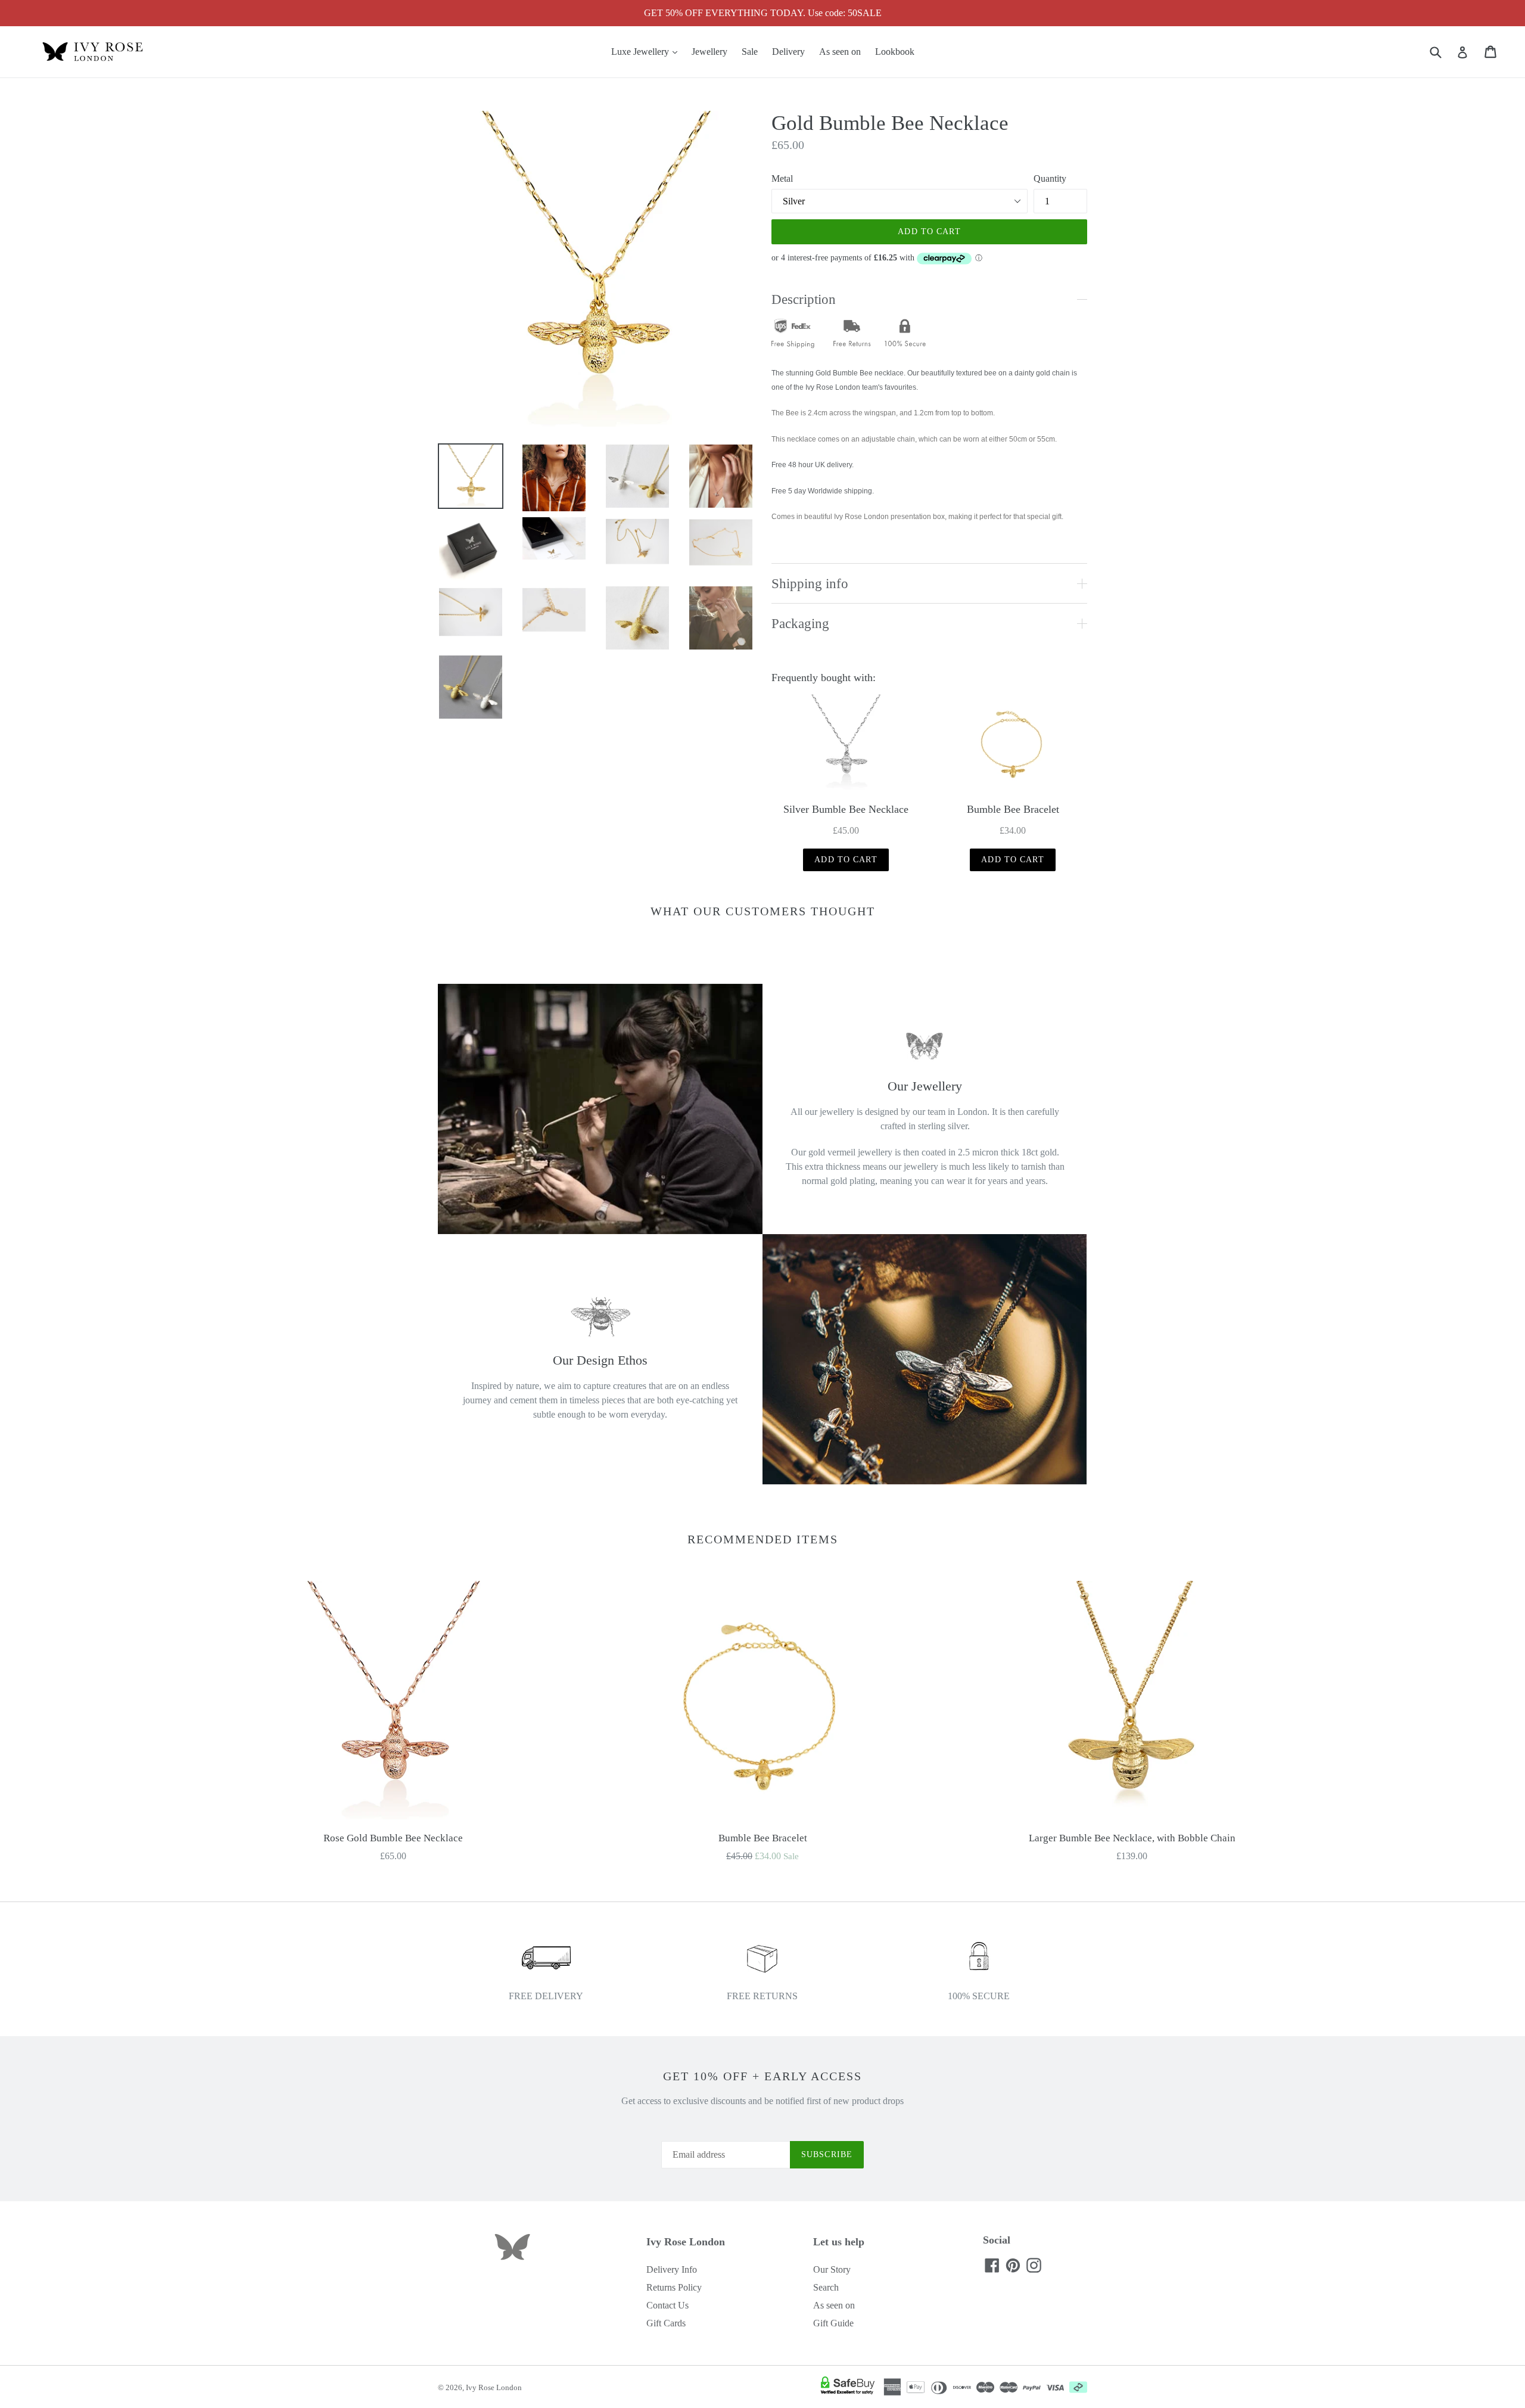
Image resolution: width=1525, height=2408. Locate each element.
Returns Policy (674, 2287)
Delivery (788, 52)
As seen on (840, 52)
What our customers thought (763, 911)
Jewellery (709, 52)
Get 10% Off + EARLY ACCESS (762, 2076)
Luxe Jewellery (647, 51)
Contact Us (667, 2305)
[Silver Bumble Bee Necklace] (846, 744)
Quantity (1050, 178)
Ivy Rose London (494, 2387)
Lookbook (895, 52)
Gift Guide (833, 2323)
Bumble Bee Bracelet (1013, 809)
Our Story (832, 2269)
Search (826, 2287)
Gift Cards (666, 2323)
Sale (750, 52)
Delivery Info (672, 2269)
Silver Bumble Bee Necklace (846, 809)
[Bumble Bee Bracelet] (1013, 744)
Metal (782, 178)
